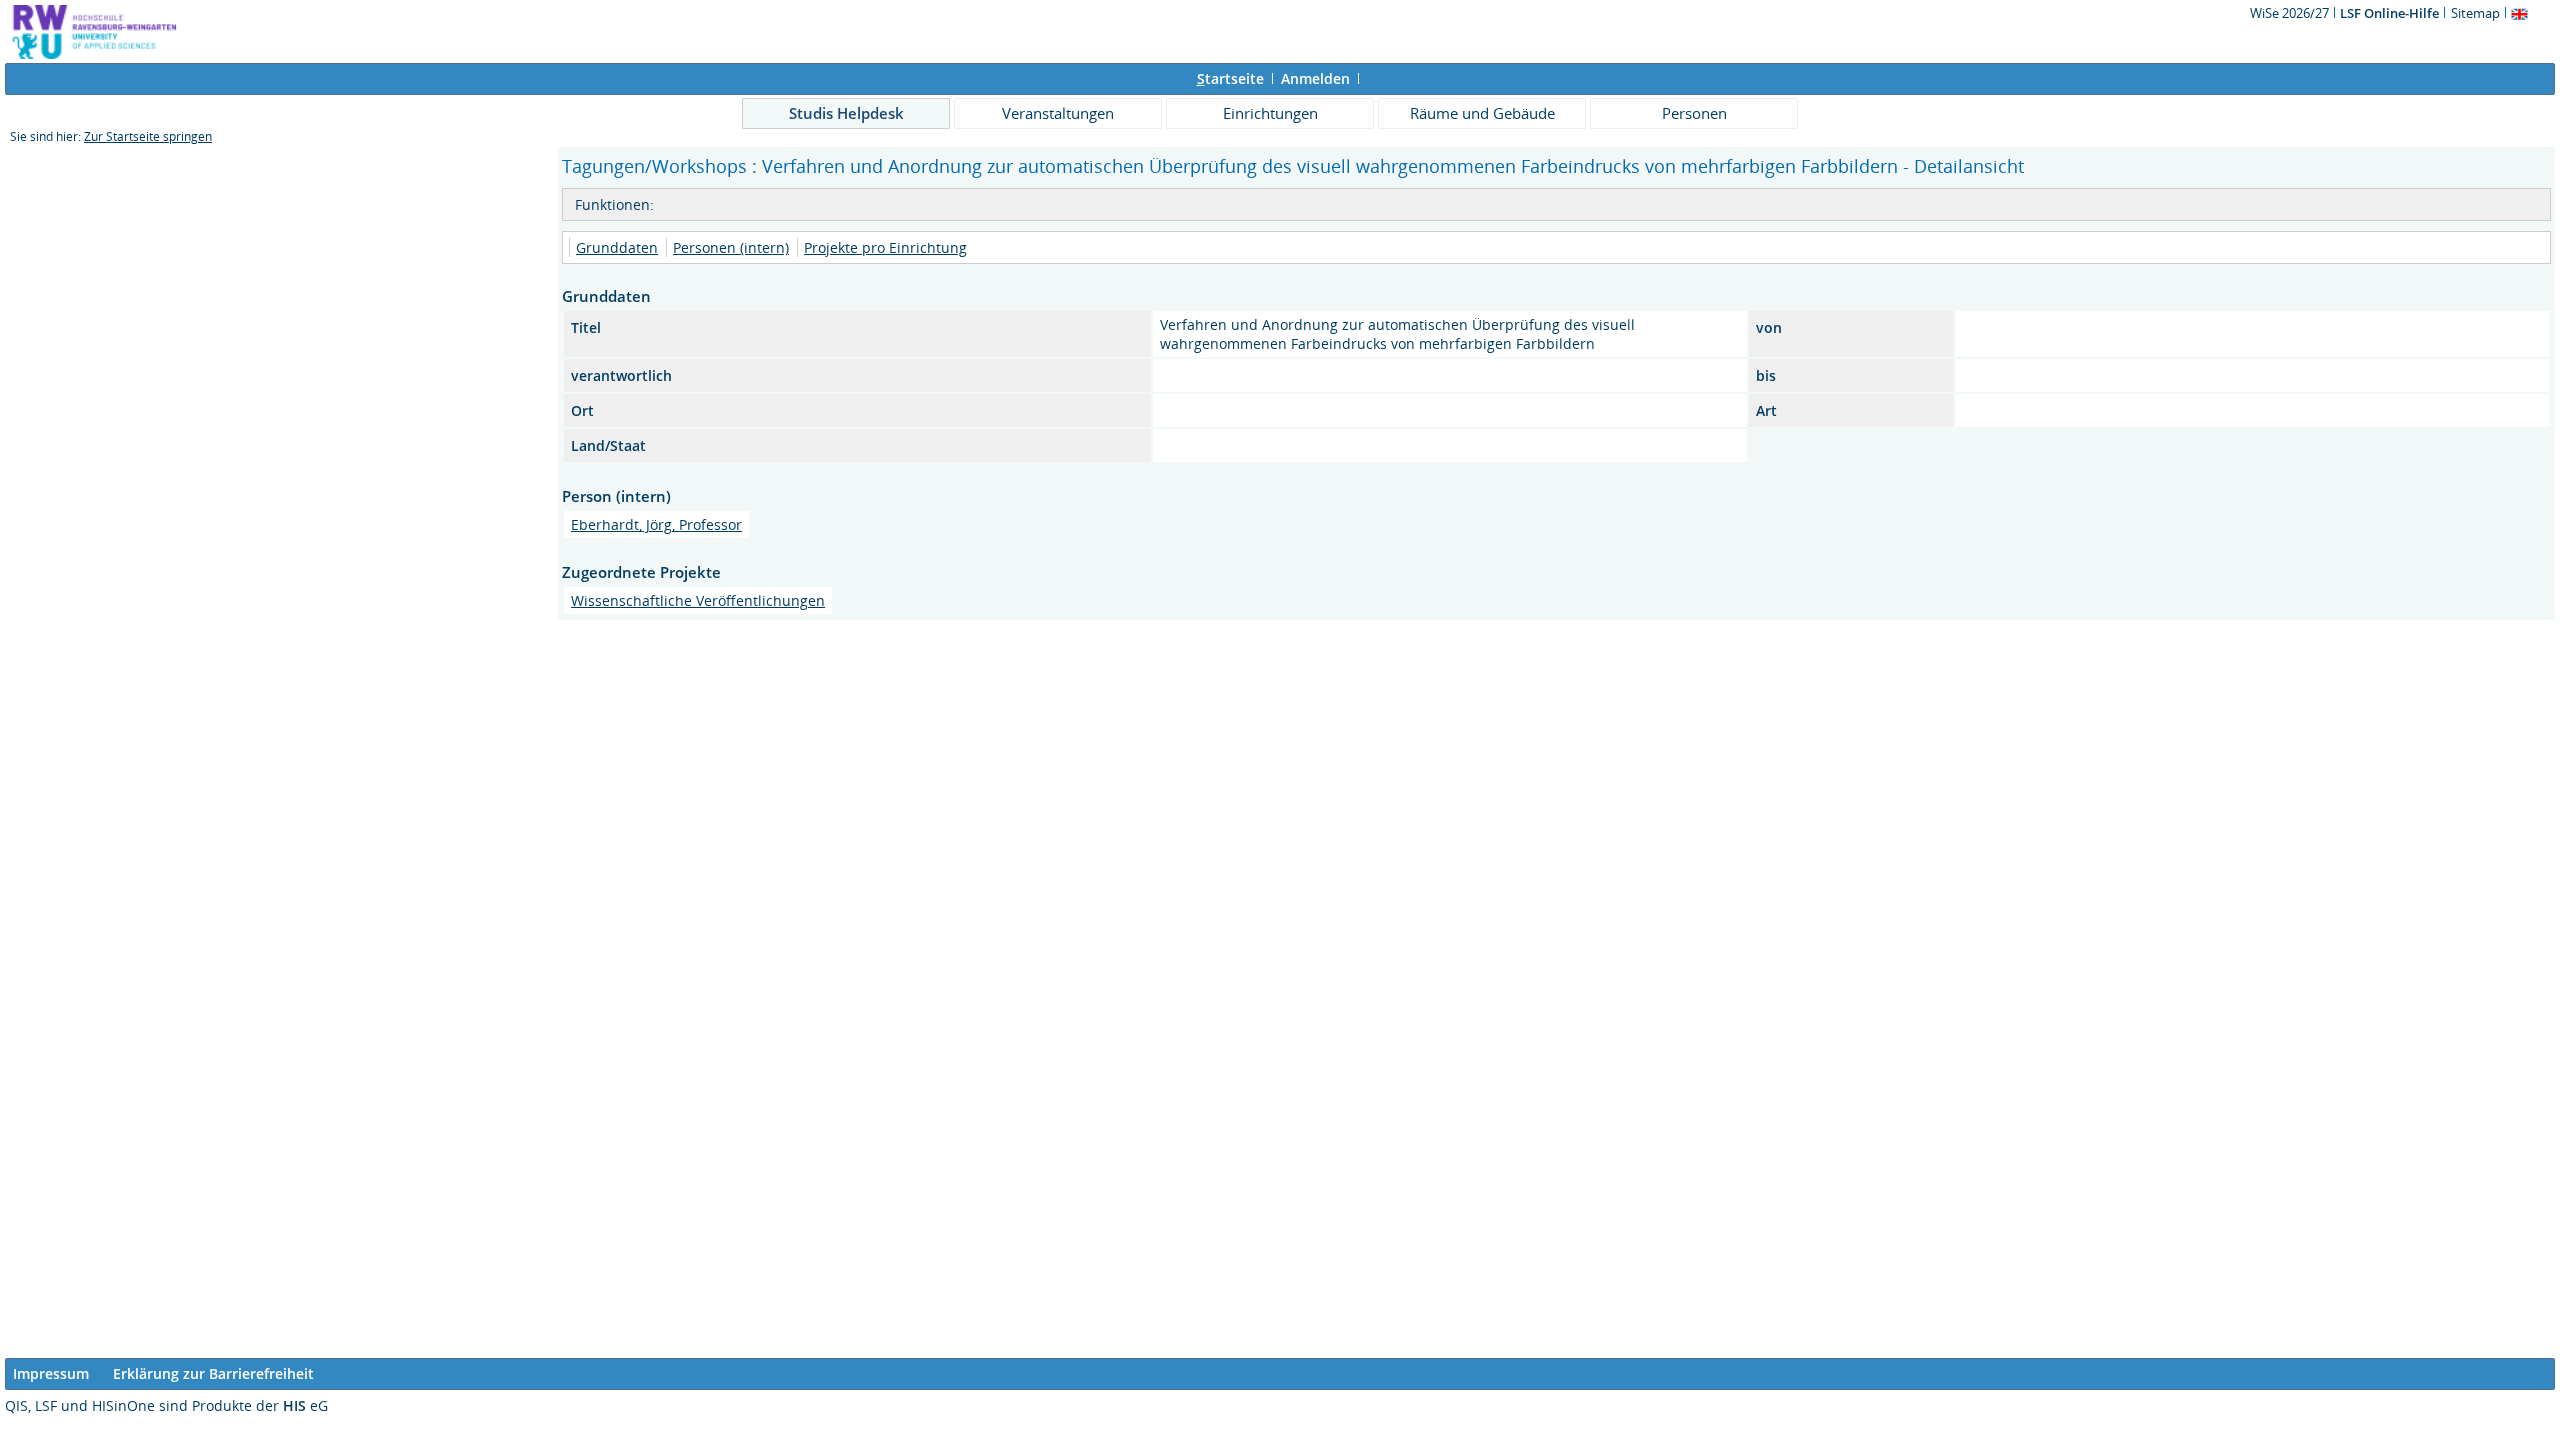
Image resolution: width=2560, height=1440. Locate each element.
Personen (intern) (731, 247)
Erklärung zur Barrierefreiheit (213, 1373)
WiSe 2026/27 (2291, 13)
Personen (1694, 113)
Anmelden (1315, 78)
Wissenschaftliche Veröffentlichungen (698, 600)
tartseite (1230, 78)
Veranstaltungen (1058, 113)
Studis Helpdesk (846, 113)
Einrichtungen (1270, 113)
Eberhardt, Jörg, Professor (656, 524)
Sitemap (2475, 13)
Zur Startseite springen (148, 136)
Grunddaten (617, 247)
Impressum (51, 1373)
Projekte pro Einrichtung (885, 247)
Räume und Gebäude (1482, 113)
